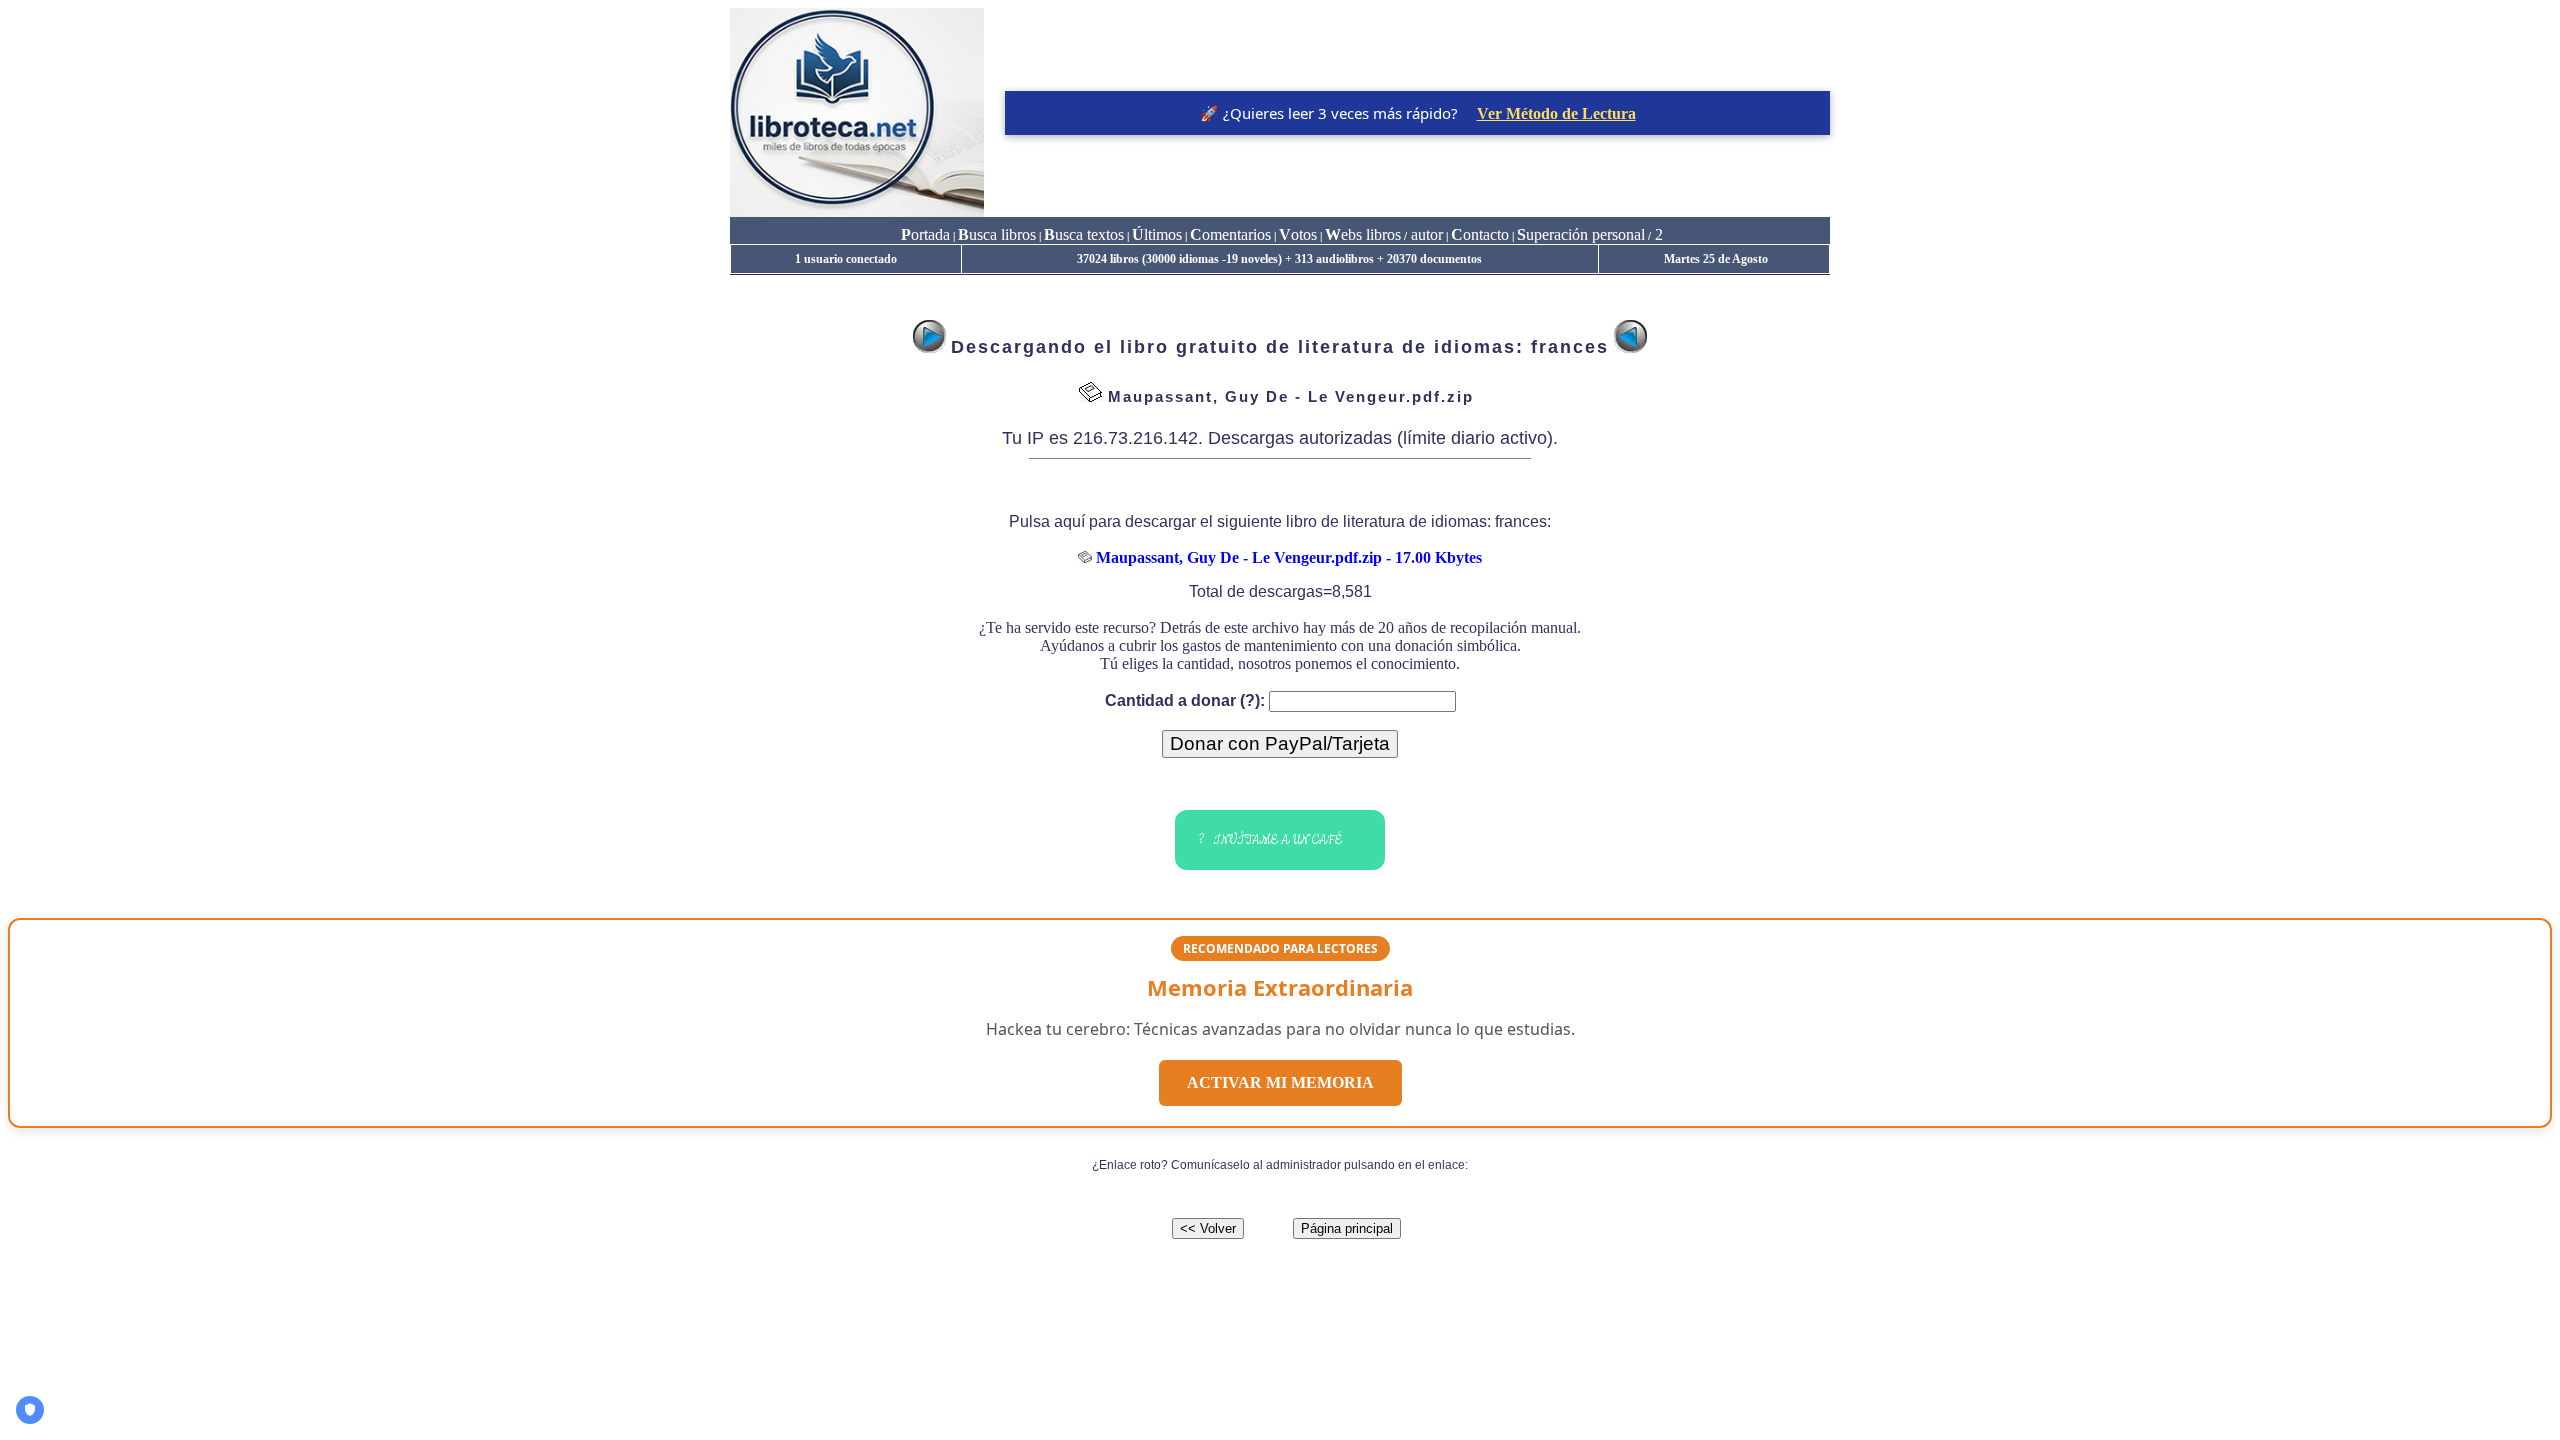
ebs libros (1363, 234)
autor (1425, 234)
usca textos (1084, 234)
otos (1298, 234)
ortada (925, 234)
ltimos (1157, 234)
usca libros (997, 234)
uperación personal (1581, 234)
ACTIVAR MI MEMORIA (1280, 1082)
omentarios (1230, 234)
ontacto (1480, 234)
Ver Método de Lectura (1556, 113)
